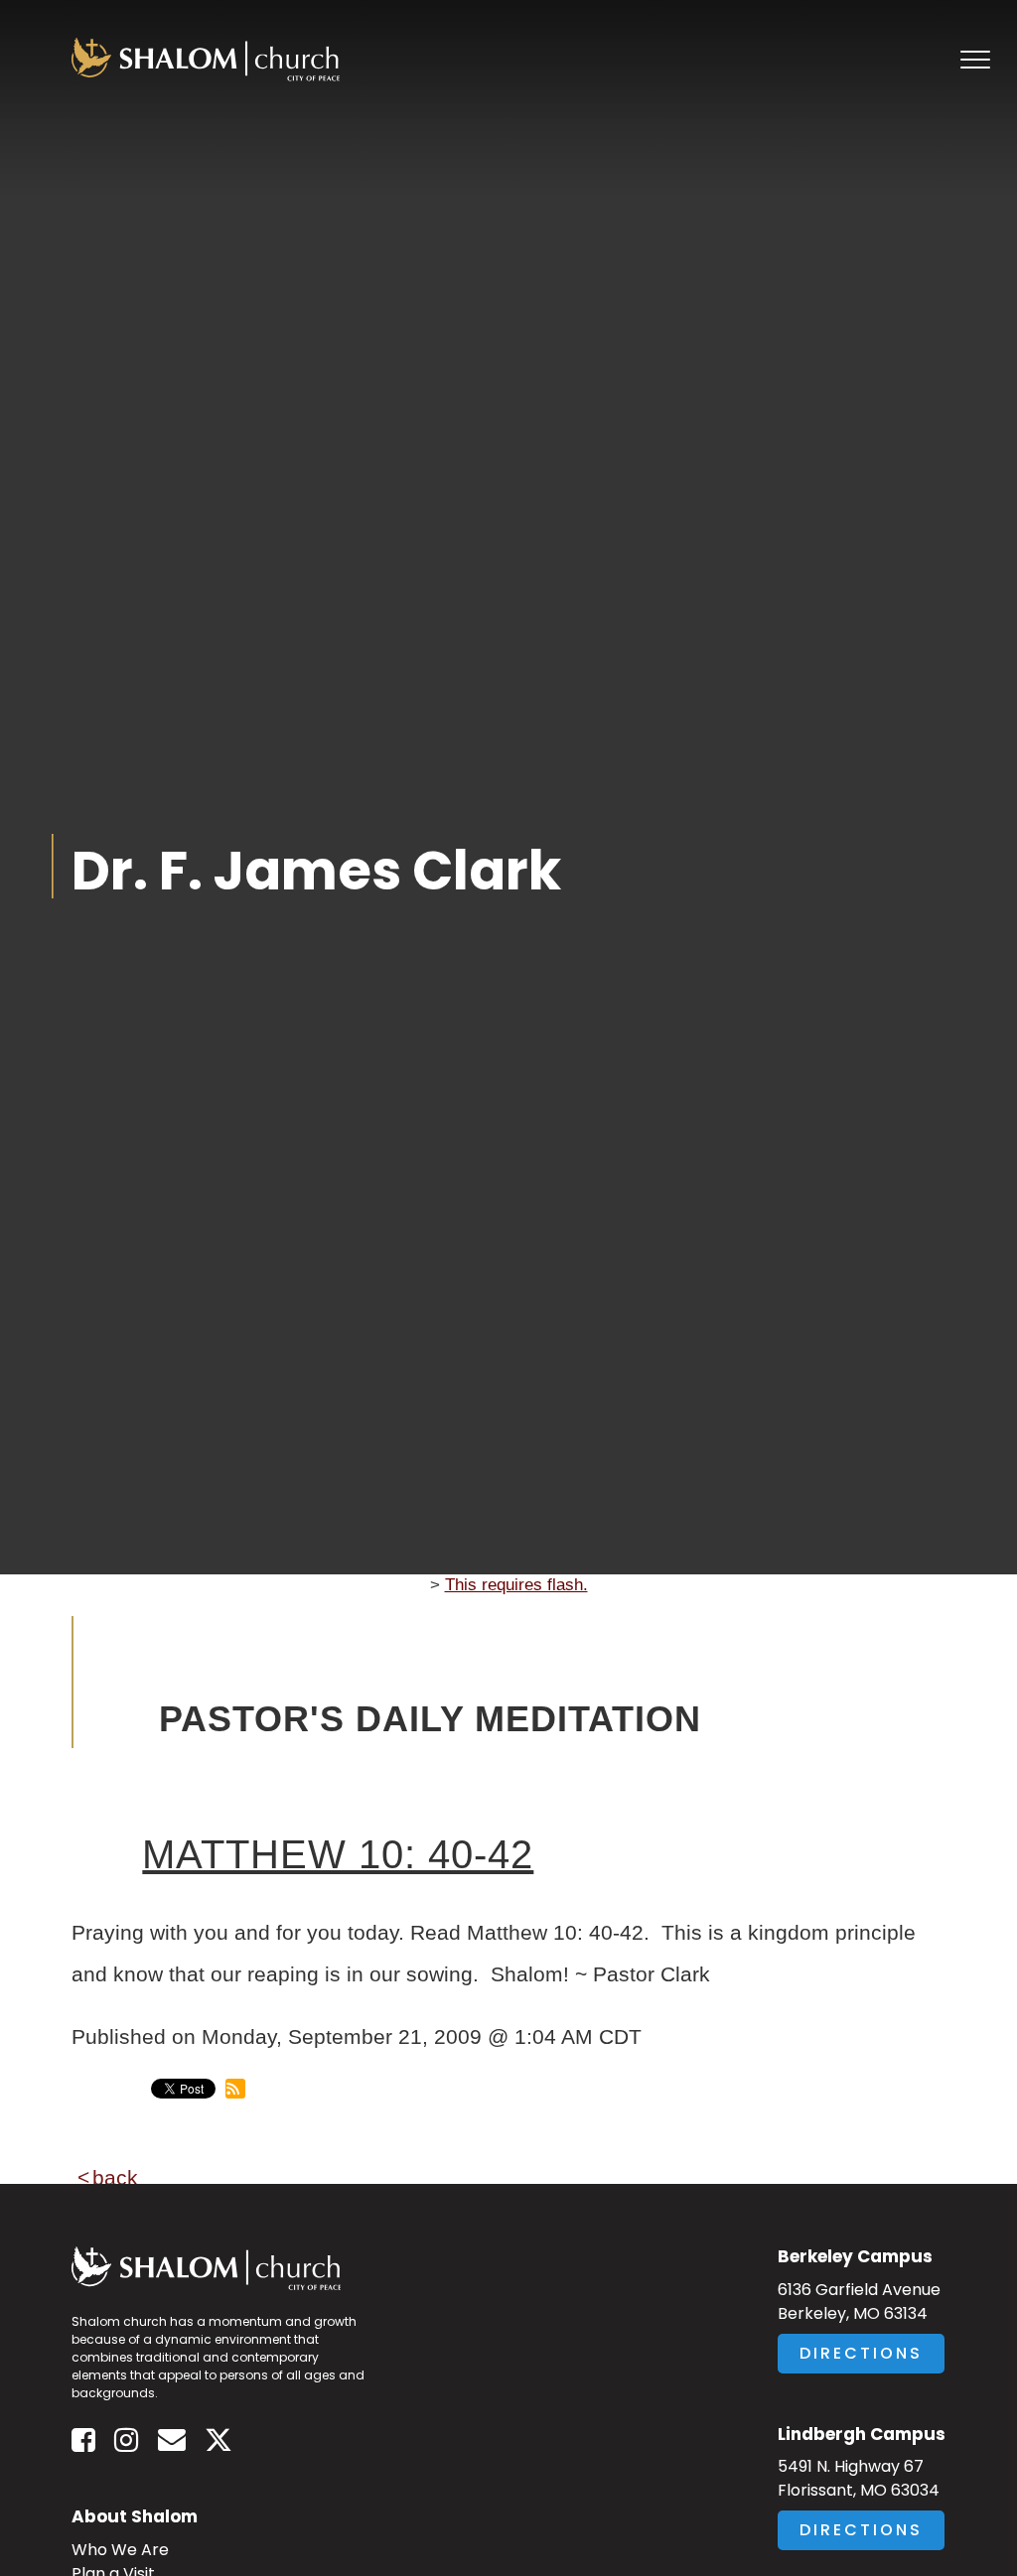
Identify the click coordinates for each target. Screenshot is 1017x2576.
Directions (861, 2353)
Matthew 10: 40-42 (338, 1854)
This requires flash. (516, 1584)
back (115, 2177)
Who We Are (120, 2550)
